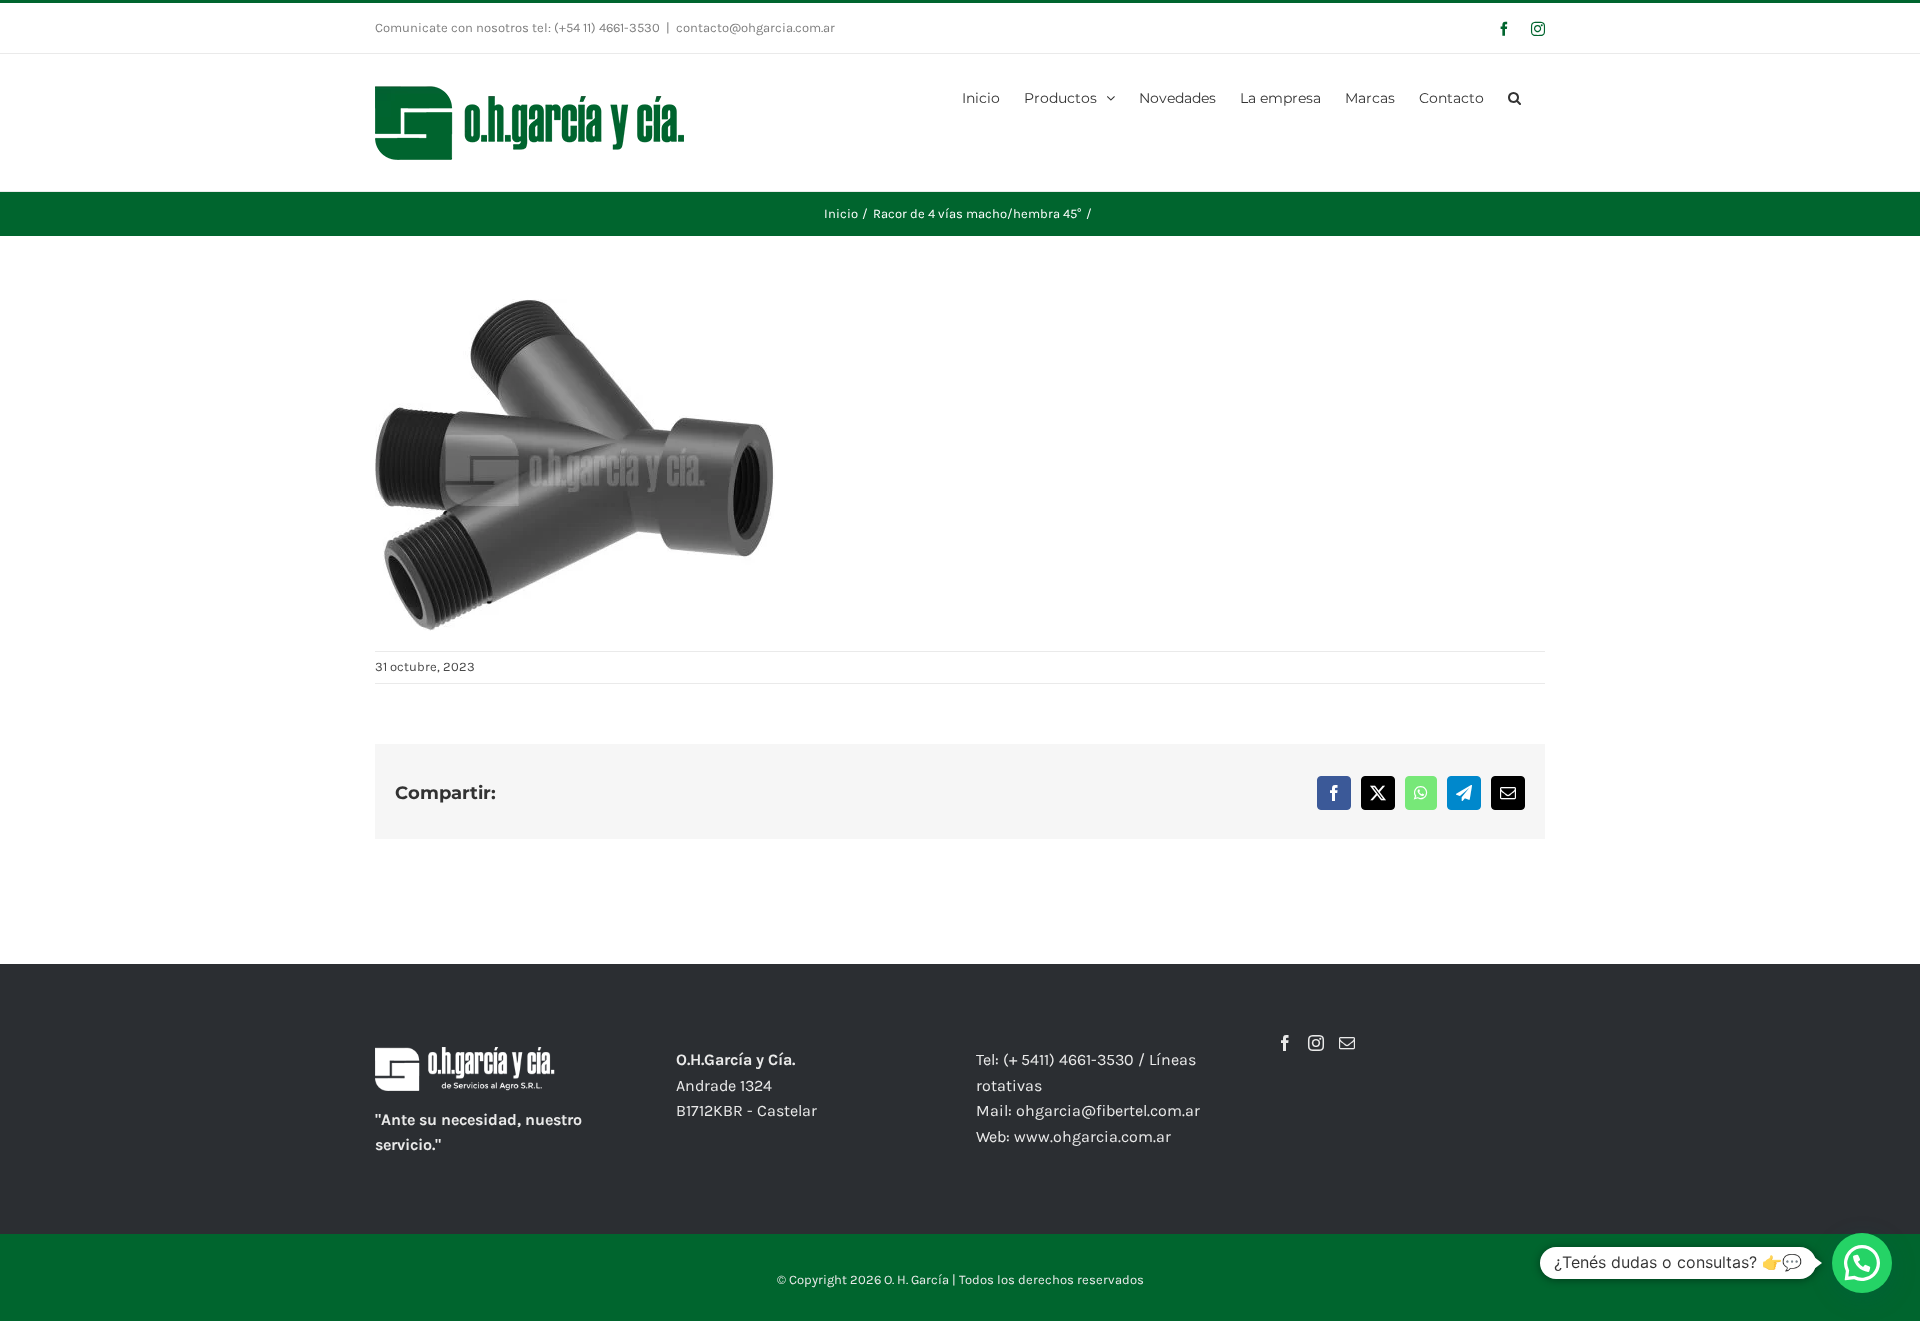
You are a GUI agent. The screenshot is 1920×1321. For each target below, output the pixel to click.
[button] (1514, 96)
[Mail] (1347, 1043)
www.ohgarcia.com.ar (1092, 1136)
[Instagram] (1316, 1043)
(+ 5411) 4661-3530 (1068, 1059)
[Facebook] (1285, 1043)
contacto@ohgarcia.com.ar (755, 27)
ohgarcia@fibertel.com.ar (1108, 1110)
